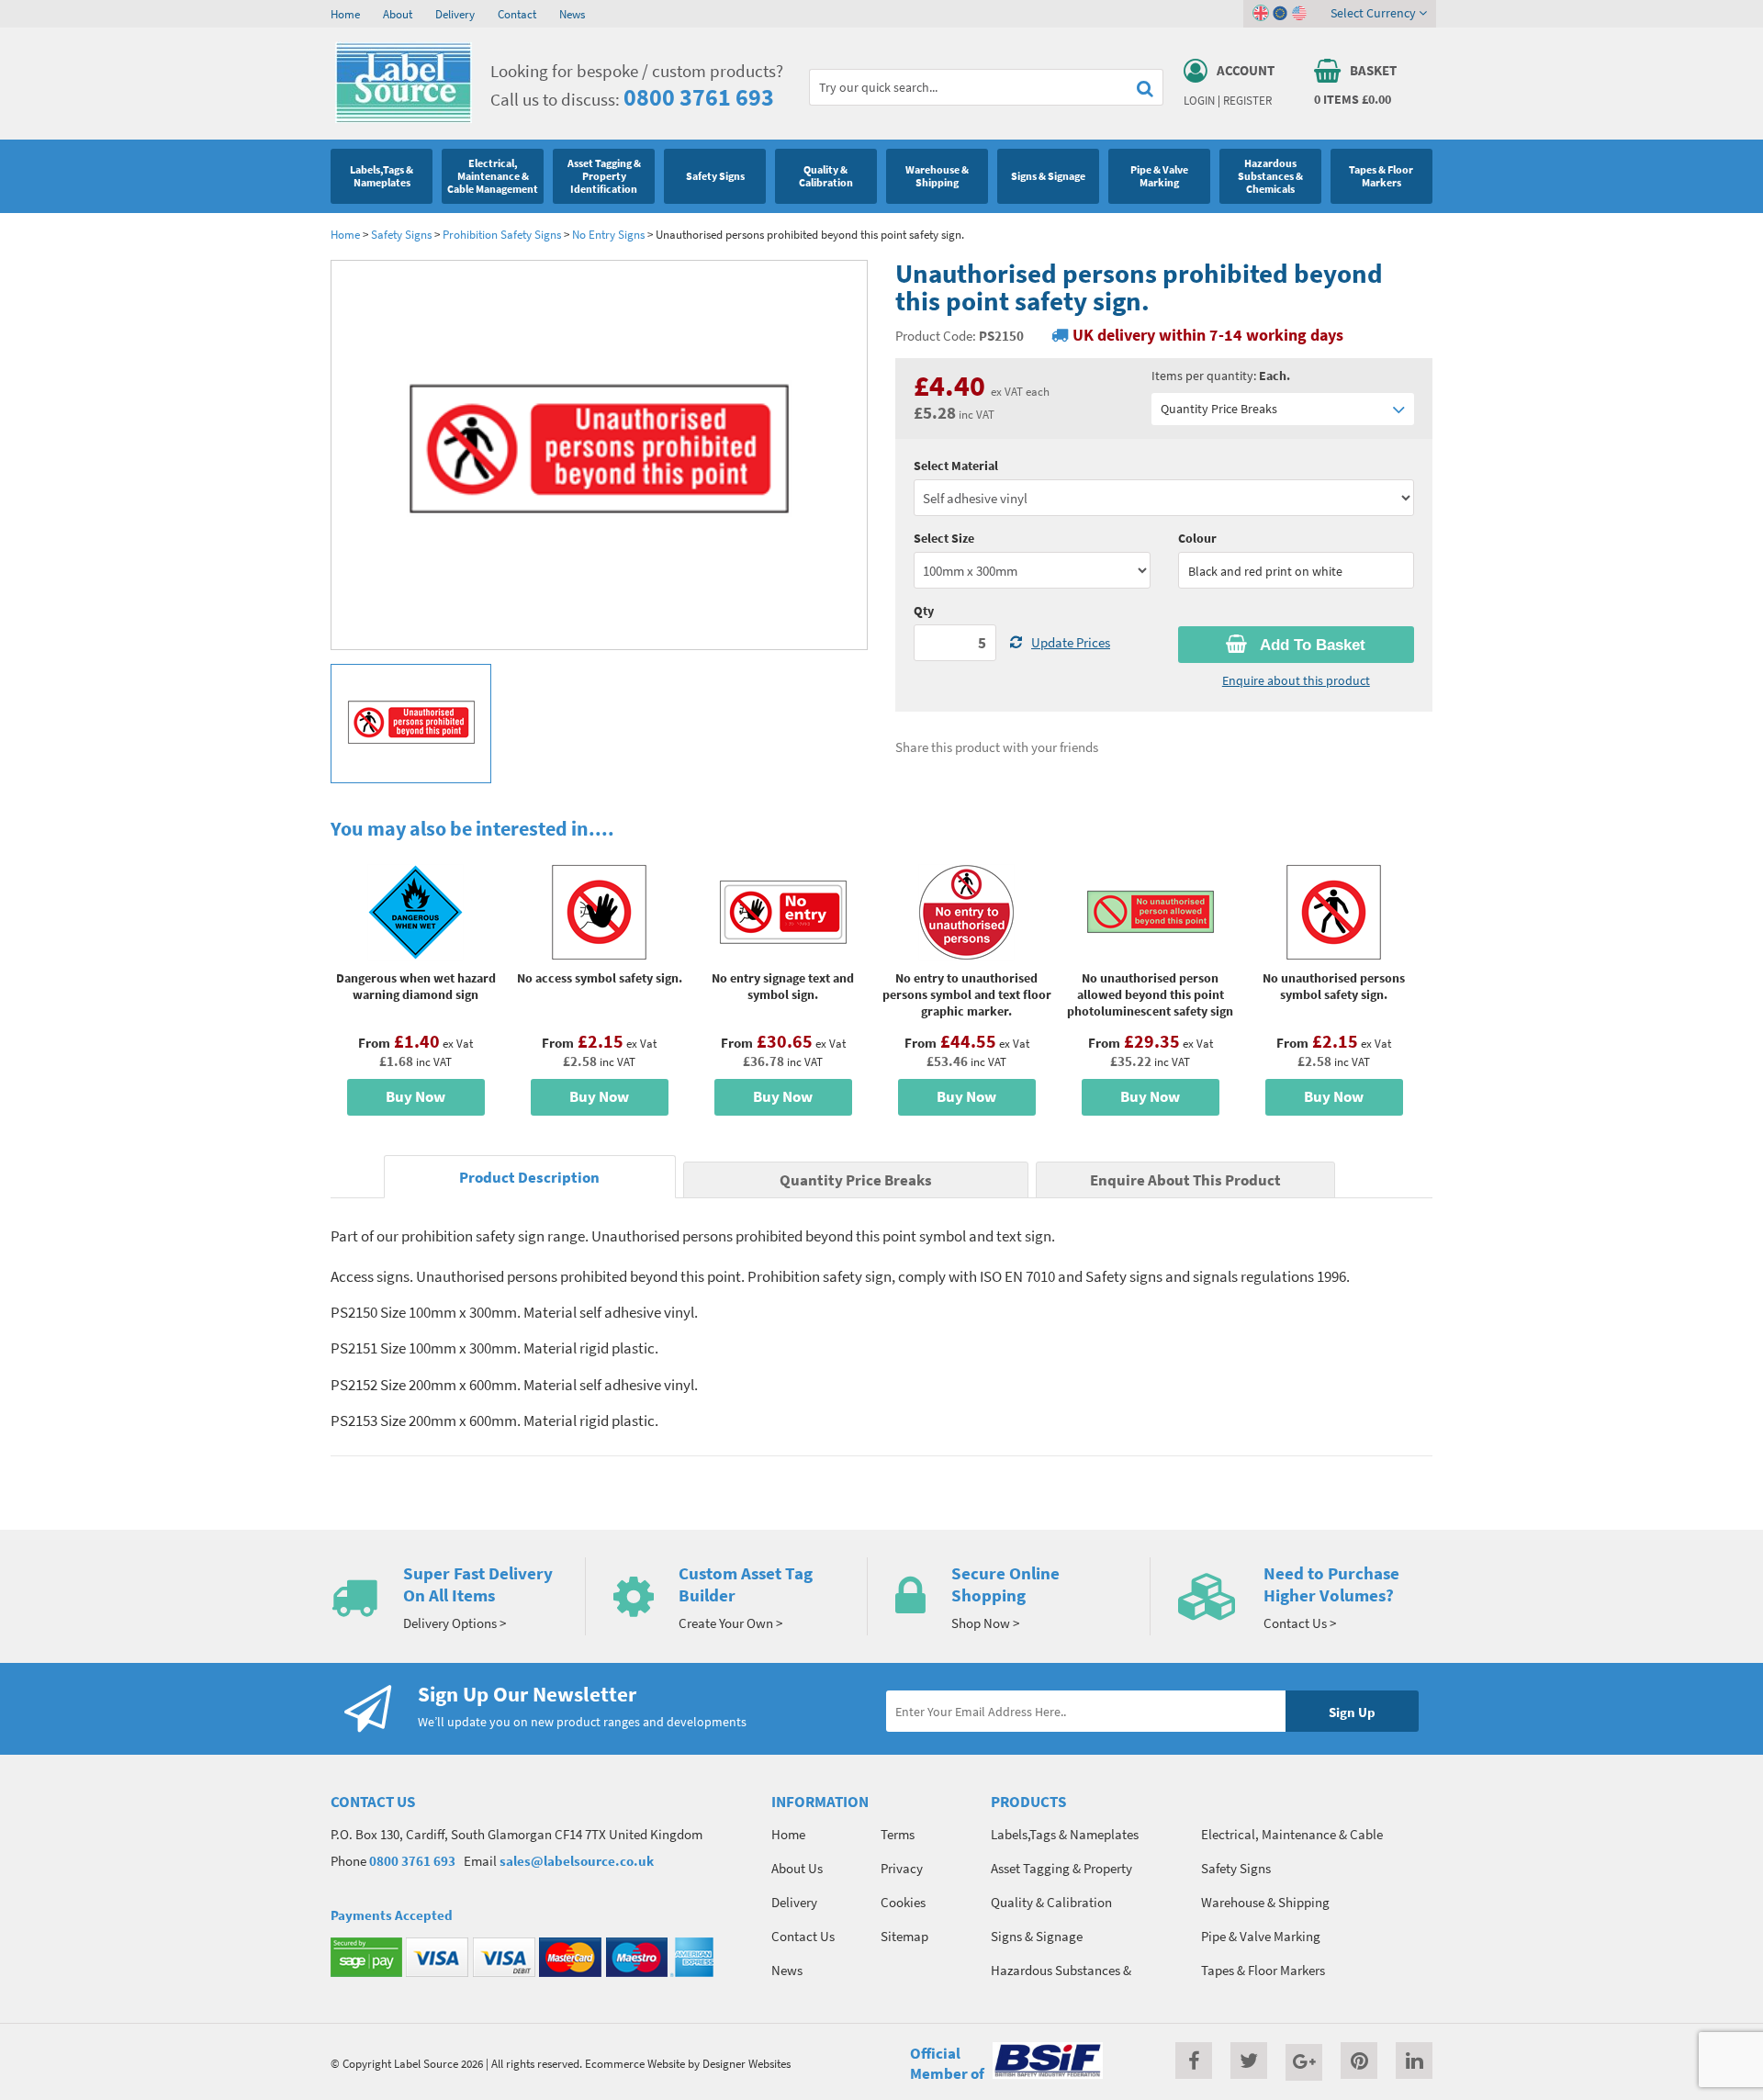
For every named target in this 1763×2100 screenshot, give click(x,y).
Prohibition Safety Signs (502, 234)
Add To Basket (1311, 645)
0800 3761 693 (699, 97)
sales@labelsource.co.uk (577, 1861)
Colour (1197, 538)
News (572, 14)
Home (345, 14)
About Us (797, 1868)
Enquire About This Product (1185, 1180)
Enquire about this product (1296, 680)
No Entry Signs (608, 234)
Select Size (944, 538)
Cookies (903, 1902)
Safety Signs (401, 234)
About (398, 14)
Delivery (455, 14)
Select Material (956, 466)
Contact (517, 14)
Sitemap (904, 1936)
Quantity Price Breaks (1219, 409)
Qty (924, 611)
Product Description (529, 1178)
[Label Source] (404, 118)
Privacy (902, 1868)
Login (1199, 100)
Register (1247, 100)
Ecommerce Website (635, 2063)
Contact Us (803, 1936)
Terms (898, 1834)
